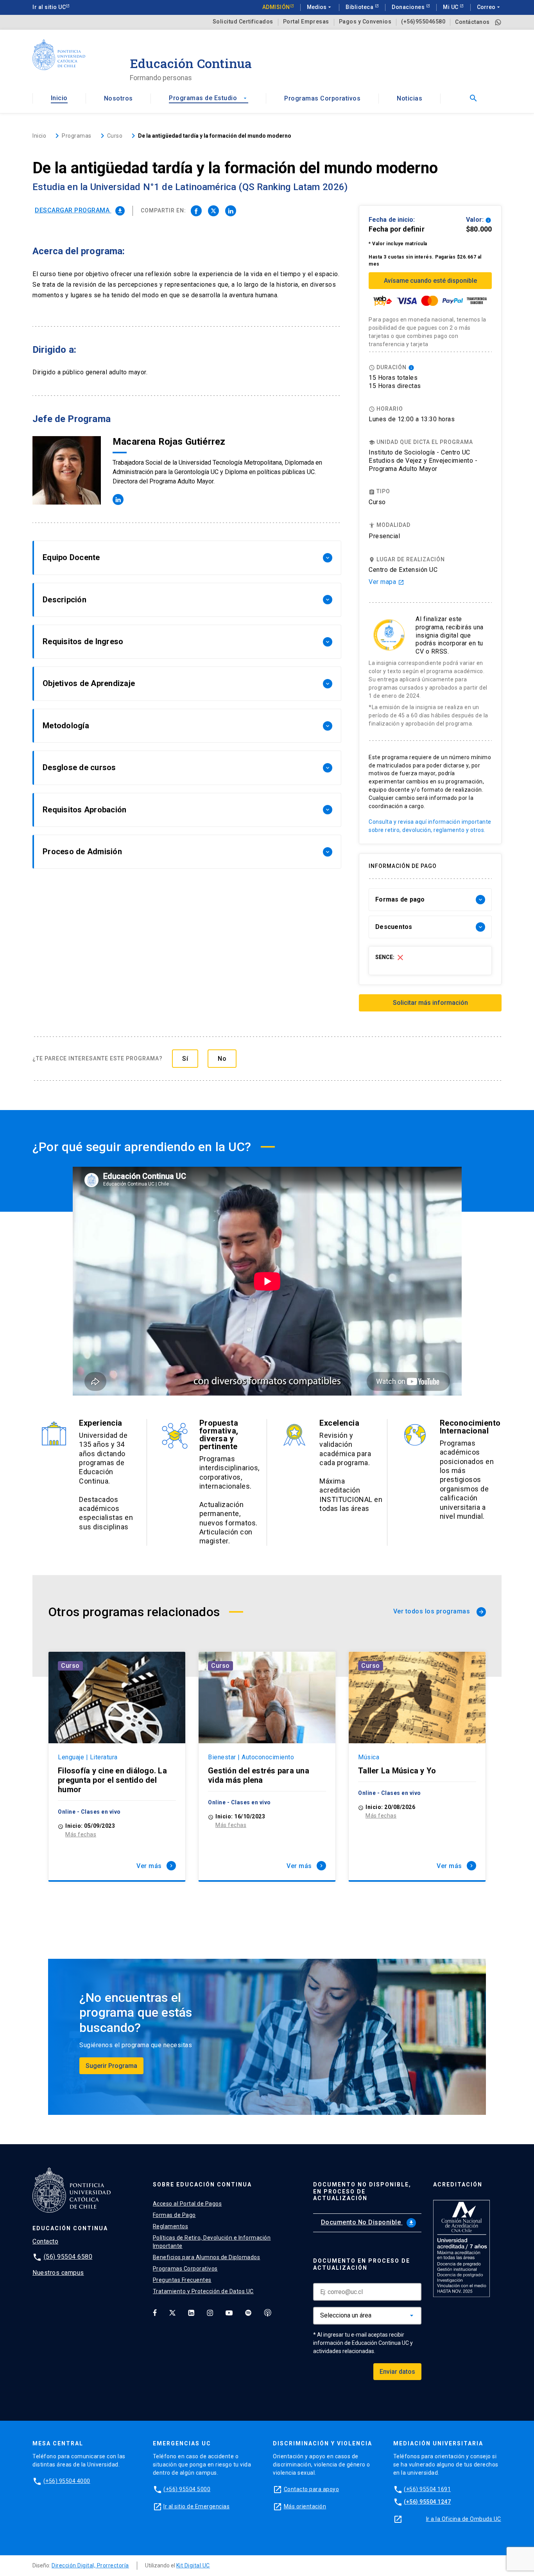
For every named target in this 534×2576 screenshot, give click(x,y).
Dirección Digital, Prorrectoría (90, 2565)
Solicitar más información (430, 1003)
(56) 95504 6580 (68, 2257)
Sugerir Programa (111, 2066)
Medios (320, 7)
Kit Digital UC (193, 2565)
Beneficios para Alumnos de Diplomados (207, 2257)
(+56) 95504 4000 (67, 2481)
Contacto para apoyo (312, 2489)
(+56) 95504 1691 (427, 2489)
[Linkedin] (191, 2313)
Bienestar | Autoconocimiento (251, 1757)
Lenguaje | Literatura (88, 1757)
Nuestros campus (58, 2273)
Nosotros (118, 98)
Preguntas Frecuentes (182, 2280)
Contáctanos (472, 22)
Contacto (45, 2241)
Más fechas (81, 1834)
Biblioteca (360, 7)
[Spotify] (248, 2313)
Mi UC (451, 7)
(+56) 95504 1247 (427, 2502)
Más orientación (305, 2506)
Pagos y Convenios (365, 22)
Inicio (59, 98)
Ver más (155, 1866)
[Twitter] (172, 2313)
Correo (489, 7)
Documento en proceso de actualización (362, 2264)
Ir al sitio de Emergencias (196, 2506)
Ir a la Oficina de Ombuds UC (464, 2519)
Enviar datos (397, 2372)
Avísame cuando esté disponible (430, 281)
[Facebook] (155, 2313)
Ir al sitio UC (49, 7)
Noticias (409, 98)
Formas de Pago (174, 2215)
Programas (77, 136)
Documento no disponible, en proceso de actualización (362, 2192)
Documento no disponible (368, 2222)
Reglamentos (171, 2226)
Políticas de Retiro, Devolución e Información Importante (212, 2242)
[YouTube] (229, 2313)
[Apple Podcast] (268, 2313)
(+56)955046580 (423, 22)
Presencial (384, 536)
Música (369, 1757)
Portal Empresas (306, 22)
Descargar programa (79, 210)
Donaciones (409, 7)
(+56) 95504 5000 (187, 2489)
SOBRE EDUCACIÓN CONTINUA (202, 2184)
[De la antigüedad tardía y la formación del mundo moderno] (196, 211)
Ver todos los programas (439, 1611)
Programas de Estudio (208, 98)
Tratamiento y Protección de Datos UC (203, 2291)
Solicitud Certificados (243, 22)
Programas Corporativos (322, 98)
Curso (70, 1666)
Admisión (276, 7)
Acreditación (458, 2184)
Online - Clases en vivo (89, 1812)
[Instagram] (210, 2313)
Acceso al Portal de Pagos (187, 2204)
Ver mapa (386, 582)
